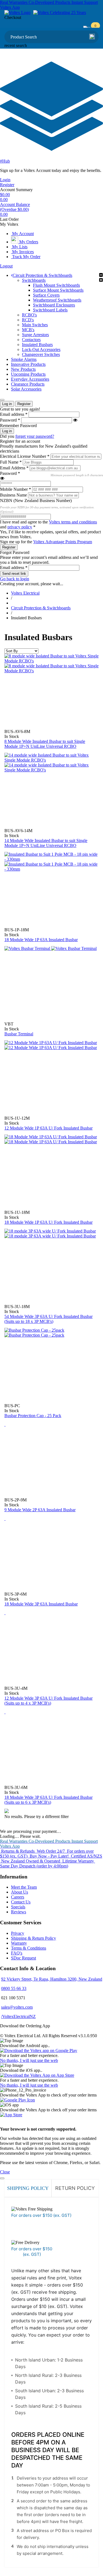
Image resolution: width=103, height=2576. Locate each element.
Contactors (31, 340)
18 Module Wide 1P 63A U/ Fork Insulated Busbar (48, 1222)
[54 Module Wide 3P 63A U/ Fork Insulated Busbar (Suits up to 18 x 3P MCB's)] (50, 1233)
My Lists (19, 247)
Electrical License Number (25, 456)
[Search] (92, 37)
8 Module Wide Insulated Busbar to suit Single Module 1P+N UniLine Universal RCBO (45, 744)
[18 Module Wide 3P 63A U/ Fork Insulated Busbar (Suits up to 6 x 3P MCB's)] (5, 1712)
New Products (23, 369)
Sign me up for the (46, 542)
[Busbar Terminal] (51, 948)
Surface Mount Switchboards (58, 290)
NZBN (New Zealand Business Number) (36, 501)
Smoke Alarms (24, 359)
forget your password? (35, 436)
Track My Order (26, 257)
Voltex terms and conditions (73, 522)
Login (5, 180)
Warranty (19, 1943)
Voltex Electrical (25, 593)
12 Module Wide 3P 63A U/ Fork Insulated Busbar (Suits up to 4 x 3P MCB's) (48, 1701)
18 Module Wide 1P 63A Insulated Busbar (41, 940)
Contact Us (21, 1902)
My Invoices (22, 252)
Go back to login (15, 579)
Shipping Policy (28, 2188)
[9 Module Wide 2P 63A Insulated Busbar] (5, 1424)
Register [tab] (24, 404)
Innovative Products (28, 364)
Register (7, 185)
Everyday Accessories (30, 379)
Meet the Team (24, 1887)
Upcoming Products (28, 374)
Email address (14, 414)
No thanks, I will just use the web (29, 2060)
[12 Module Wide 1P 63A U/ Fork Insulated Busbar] (51, 1045)
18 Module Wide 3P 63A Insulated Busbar (41, 1604)
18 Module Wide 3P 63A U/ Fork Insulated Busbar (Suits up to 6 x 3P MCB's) (48, 1800)
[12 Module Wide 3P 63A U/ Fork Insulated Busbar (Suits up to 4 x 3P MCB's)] (5, 1613)
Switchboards (34, 280)
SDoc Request (23, 1958)
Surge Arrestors (35, 335)
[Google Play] (17, 2100)
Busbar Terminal (19, 1034)
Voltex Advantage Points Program (63, 542)
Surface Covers (46, 295)
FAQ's (17, 1953)
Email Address (14, 468)
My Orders (28, 242)
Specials (18, 1907)
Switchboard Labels (50, 310)
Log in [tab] (7, 404)
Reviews (19, 1912)
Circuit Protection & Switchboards (42, 275)
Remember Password (18, 426)
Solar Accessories (26, 389)
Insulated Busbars (37, 345)
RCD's (28, 320)
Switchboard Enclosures (54, 305)
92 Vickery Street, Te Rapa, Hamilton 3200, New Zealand (52, 1979)
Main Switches (35, 325)
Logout (6, 266)
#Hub (5, 161)
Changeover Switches (41, 354)
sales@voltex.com (17, 2007)
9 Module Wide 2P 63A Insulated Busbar (40, 1510)
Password (10, 420)
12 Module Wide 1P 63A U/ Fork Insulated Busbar (48, 1128)
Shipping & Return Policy (34, 1938)
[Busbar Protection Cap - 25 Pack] (34, 1333)
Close (5, 2172)
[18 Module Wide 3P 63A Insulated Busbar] (5, 1519)
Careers (18, 1897)
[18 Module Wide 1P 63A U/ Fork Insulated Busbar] (51, 1139)
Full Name (11, 462)
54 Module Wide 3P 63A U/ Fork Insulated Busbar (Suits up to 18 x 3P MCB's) (48, 1319)
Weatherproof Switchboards (57, 300)
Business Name (14, 495)
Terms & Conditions (29, 1948)
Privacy (18, 1933)
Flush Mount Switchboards (56, 285)
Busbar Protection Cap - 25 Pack (33, 1416)
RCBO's (29, 315)
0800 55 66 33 (14, 1988)
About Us (20, 1892)
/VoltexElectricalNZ (18, 2016)
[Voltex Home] (17, 12)
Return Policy (75, 2188)
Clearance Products (28, 384)
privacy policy (20, 527)
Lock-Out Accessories (41, 349)
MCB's (28, 330)
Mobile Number (16, 489)
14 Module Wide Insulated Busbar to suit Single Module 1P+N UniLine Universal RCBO (46, 843)
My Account (22, 234)
